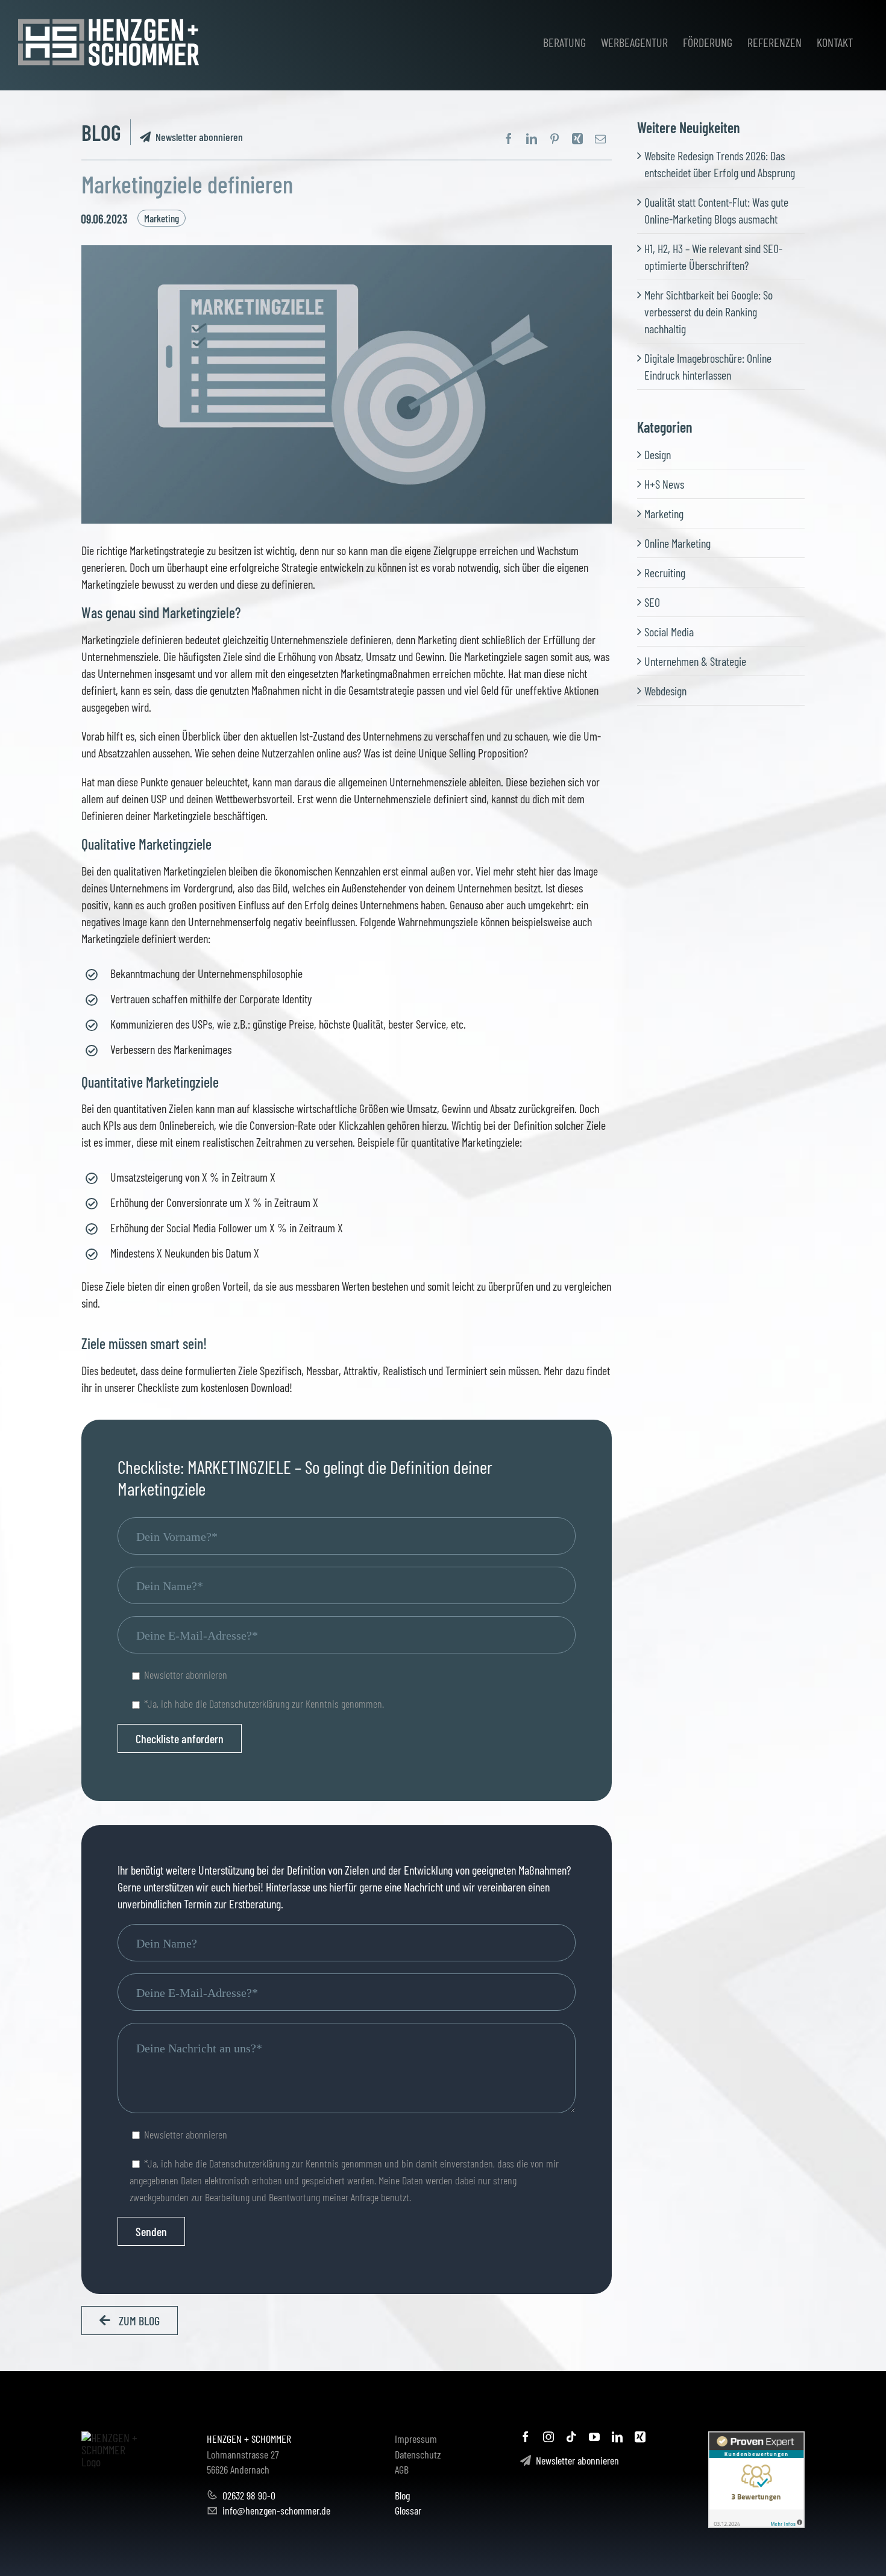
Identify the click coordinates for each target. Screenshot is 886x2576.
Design (658, 454)
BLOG (101, 132)
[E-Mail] (600, 139)
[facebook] (526, 2437)
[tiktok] (571, 2437)
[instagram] (548, 2437)
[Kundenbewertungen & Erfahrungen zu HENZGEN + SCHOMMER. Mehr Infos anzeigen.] (756, 2480)
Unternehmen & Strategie (695, 661)
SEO (652, 602)
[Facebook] (509, 139)
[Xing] (577, 139)
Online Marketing (677, 543)
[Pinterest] (555, 139)
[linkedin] (617, 2437)
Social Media (669, 631)
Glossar (408, 2510)
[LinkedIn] (532, 139)
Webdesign (665, 691)
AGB (402, 2469)
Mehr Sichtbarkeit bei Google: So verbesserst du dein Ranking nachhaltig (708, 312)
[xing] (640, 2437)
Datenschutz (418, 2454)
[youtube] (594, 2437)
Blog (402, 2495)
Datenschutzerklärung (249, 1703)
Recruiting (665, 572)
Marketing (162, 218)
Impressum (416, 2439)
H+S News (664, 484)
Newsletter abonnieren (197, 137)
